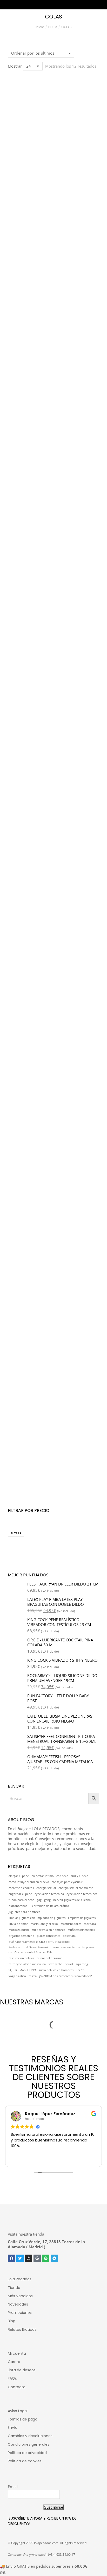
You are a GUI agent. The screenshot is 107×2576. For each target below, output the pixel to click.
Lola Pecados (20, 2279)
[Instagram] (29, 2258)
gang (47, 1900)
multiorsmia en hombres (48, 1930)
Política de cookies (25, 2461)
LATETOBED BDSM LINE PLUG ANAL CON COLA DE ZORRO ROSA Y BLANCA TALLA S (53, 893)
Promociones (20, 2313)
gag (39, 1900)
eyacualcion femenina (49, 1894)
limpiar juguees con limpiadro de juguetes (37, 1918)
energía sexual (46, 1888)
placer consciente (49, 1936)
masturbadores (71, 1924)
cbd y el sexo (80, 1876)
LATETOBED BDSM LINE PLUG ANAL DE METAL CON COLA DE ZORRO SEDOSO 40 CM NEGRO (53, 773)
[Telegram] (54, 2258)
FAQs (12, 2378)
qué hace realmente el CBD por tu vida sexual (39, 1942)
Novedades (18, 2304)
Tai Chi (81, 1970)
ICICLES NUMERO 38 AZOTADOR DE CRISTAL (54, 1483)
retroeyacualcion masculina (27, 1964)
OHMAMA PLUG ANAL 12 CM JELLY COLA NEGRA (54, 1249)
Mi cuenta (17, 2353)
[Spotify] (46, 2258)
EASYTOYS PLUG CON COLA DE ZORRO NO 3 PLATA (53, 1132)
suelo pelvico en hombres (56, 1970)
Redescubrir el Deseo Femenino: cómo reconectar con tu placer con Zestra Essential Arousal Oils (51, 1950)
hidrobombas (18, 1906)
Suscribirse (53, 2507)
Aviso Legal (18, 2411)
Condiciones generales (29, 2444)
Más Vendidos (20, 2296)
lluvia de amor (18, 1924)
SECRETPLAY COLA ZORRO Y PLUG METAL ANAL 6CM (54, 1366)
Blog (12, 2321)
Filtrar (16, 1533)
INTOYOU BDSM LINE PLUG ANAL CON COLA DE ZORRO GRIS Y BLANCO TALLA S (53, 653)
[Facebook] (11, 2258)
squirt (69, 1964)
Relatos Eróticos (22, 2329)
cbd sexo (62, 1876)
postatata (69, 1936)
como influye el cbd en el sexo (29, 1882)
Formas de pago (23, 2419)
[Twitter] (20, 2258)
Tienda (14, 2288)
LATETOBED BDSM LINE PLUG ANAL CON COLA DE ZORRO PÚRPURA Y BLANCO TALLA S (53, 534)
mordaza (90, 1924)
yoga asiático (17, 1976)
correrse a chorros (21, 1888)
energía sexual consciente (76, 1888)
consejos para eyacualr (67, 1882)
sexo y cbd (55, 1964)
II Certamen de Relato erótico (49, 1906)
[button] (15, 164)
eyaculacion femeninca (82, 1894)
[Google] (37, 2258)
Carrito (14, 2362)
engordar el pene (20, 1894)
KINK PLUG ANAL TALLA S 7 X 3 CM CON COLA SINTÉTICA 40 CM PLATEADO (53, 414)
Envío (13, 2428)
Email (13, 2487)
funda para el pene (21, 1900)
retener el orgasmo (50, 1958)
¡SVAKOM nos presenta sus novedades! (66, 1976)
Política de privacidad (27, 2453)
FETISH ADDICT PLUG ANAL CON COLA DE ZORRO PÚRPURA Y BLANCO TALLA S (54, 1012)
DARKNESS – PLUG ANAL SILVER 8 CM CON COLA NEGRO (53, 180)
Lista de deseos (22, 2370)
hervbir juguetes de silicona (72, 1900)
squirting (82, 1964)
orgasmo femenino (21, 1936)
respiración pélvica (21, 1958)
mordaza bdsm (19, 1930)
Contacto (17, 2387)
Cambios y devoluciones (30, 2436)
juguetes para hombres (24, 1912)
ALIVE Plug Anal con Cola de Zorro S (53, 297)
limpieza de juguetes (82, 1918)
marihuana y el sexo (44, 1924)
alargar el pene (19, 1876)
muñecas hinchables (81, 1930)
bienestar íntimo (43, 1876)
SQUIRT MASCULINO (22, 1970)
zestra (33, 1976)
